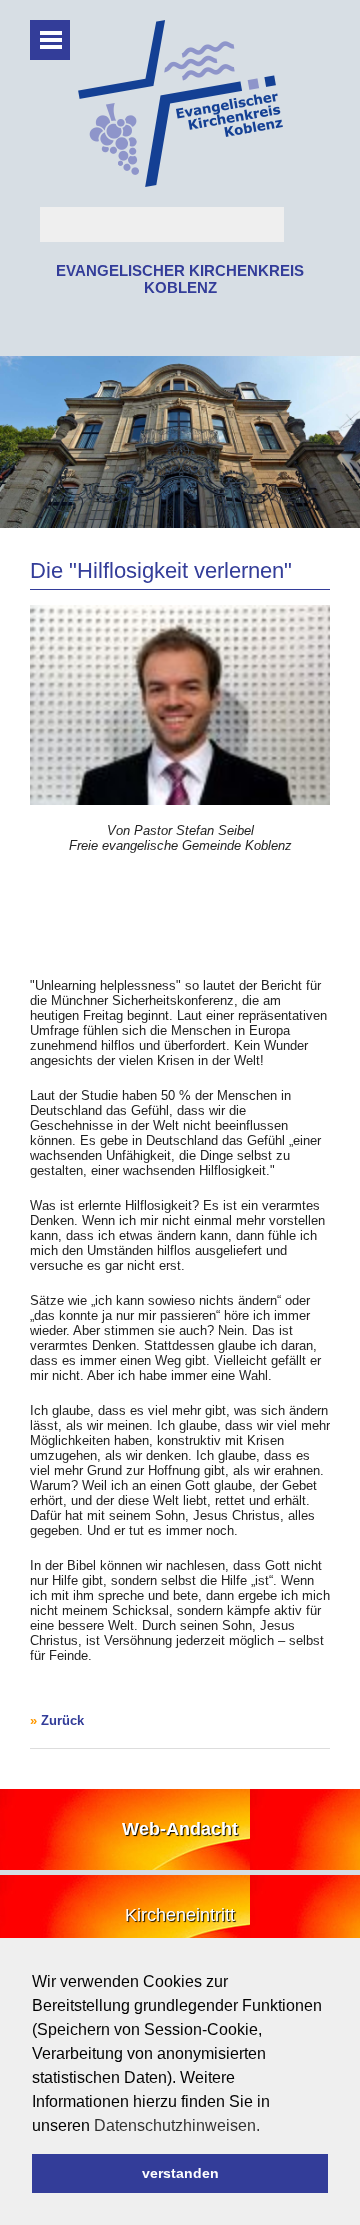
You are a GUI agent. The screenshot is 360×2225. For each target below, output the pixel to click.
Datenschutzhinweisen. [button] (177, 2125)
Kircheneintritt (180, 1915)
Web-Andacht (180, 1829)
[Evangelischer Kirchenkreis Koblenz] (180, 182)
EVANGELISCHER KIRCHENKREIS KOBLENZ (180, 279)
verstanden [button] (180, 2173)
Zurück (62, 1720)
